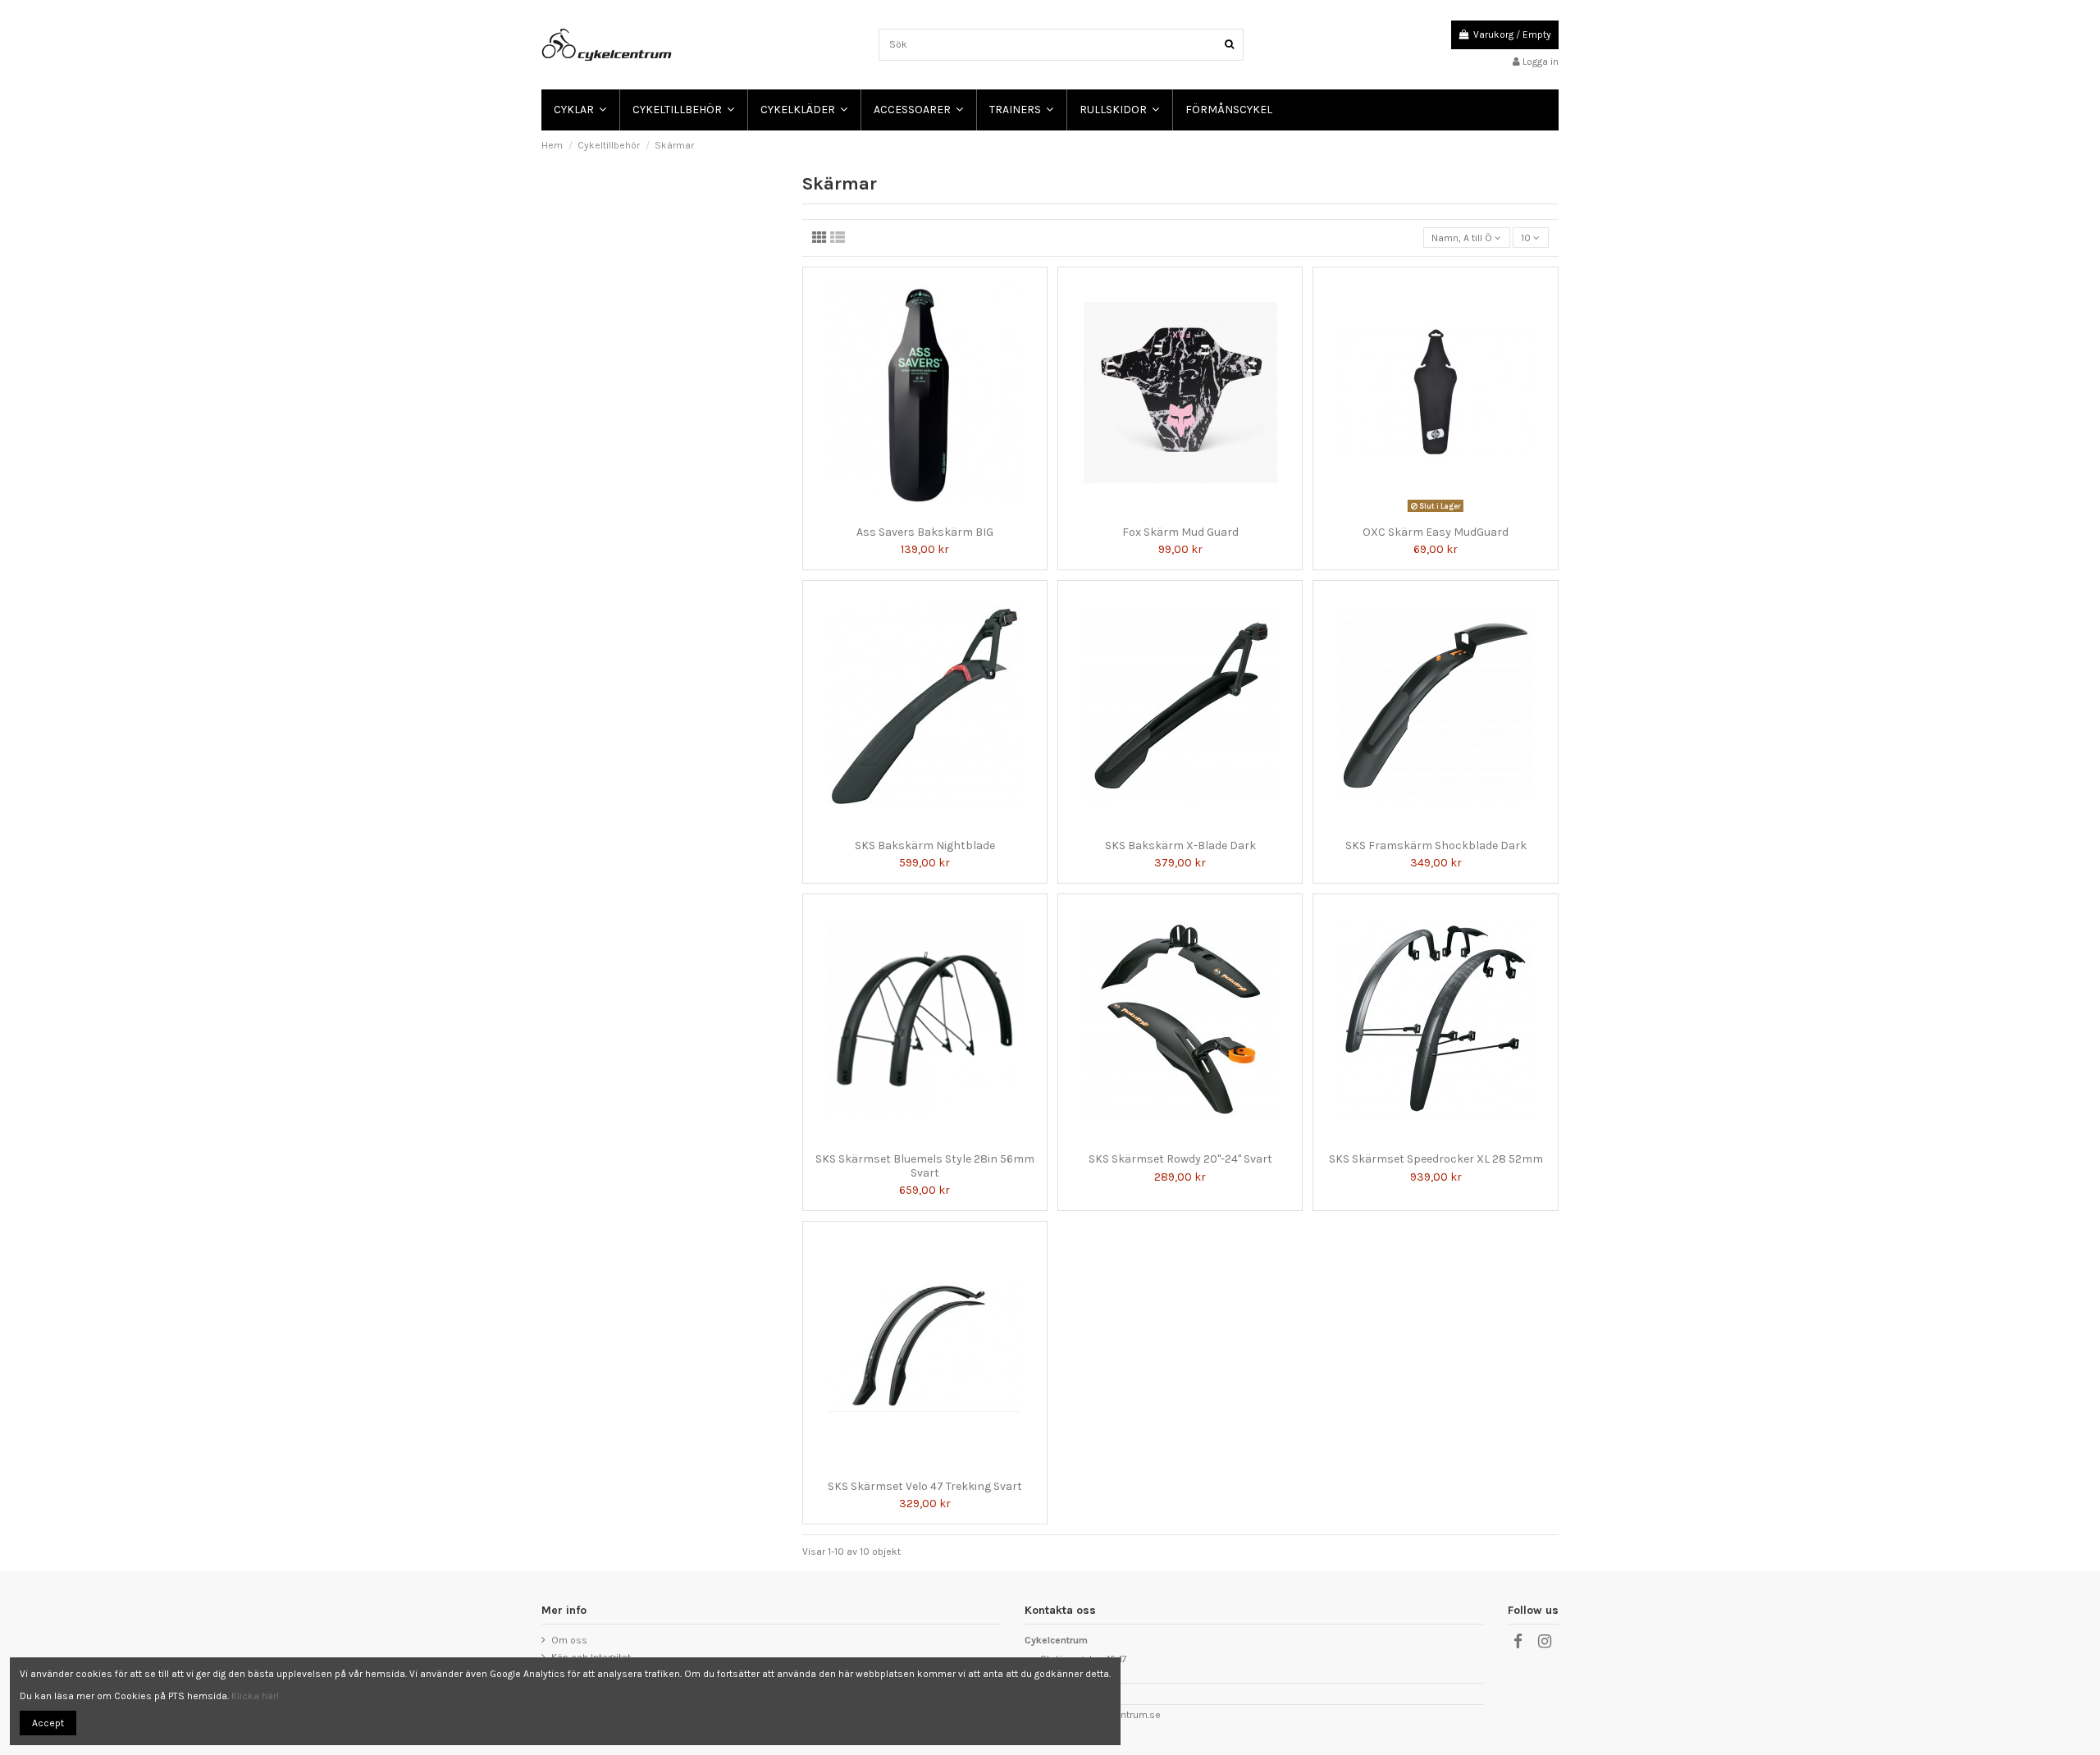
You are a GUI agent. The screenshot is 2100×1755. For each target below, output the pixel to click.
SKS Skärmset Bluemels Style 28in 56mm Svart (925, 1166)
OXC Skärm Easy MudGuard (1436, 532)
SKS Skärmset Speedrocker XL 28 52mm (1436, 1159)
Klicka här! (255, 1696)
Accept (48, 1723)
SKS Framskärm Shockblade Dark (1436, 846)
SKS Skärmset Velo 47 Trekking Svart (925, 1486)
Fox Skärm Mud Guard (1180, 532)
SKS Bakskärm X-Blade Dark (1180, 846)
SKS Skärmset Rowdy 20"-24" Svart (1180, 1159)
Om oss (569, 1640)
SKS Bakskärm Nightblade (925, 846)
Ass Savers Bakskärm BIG (925, 532)
